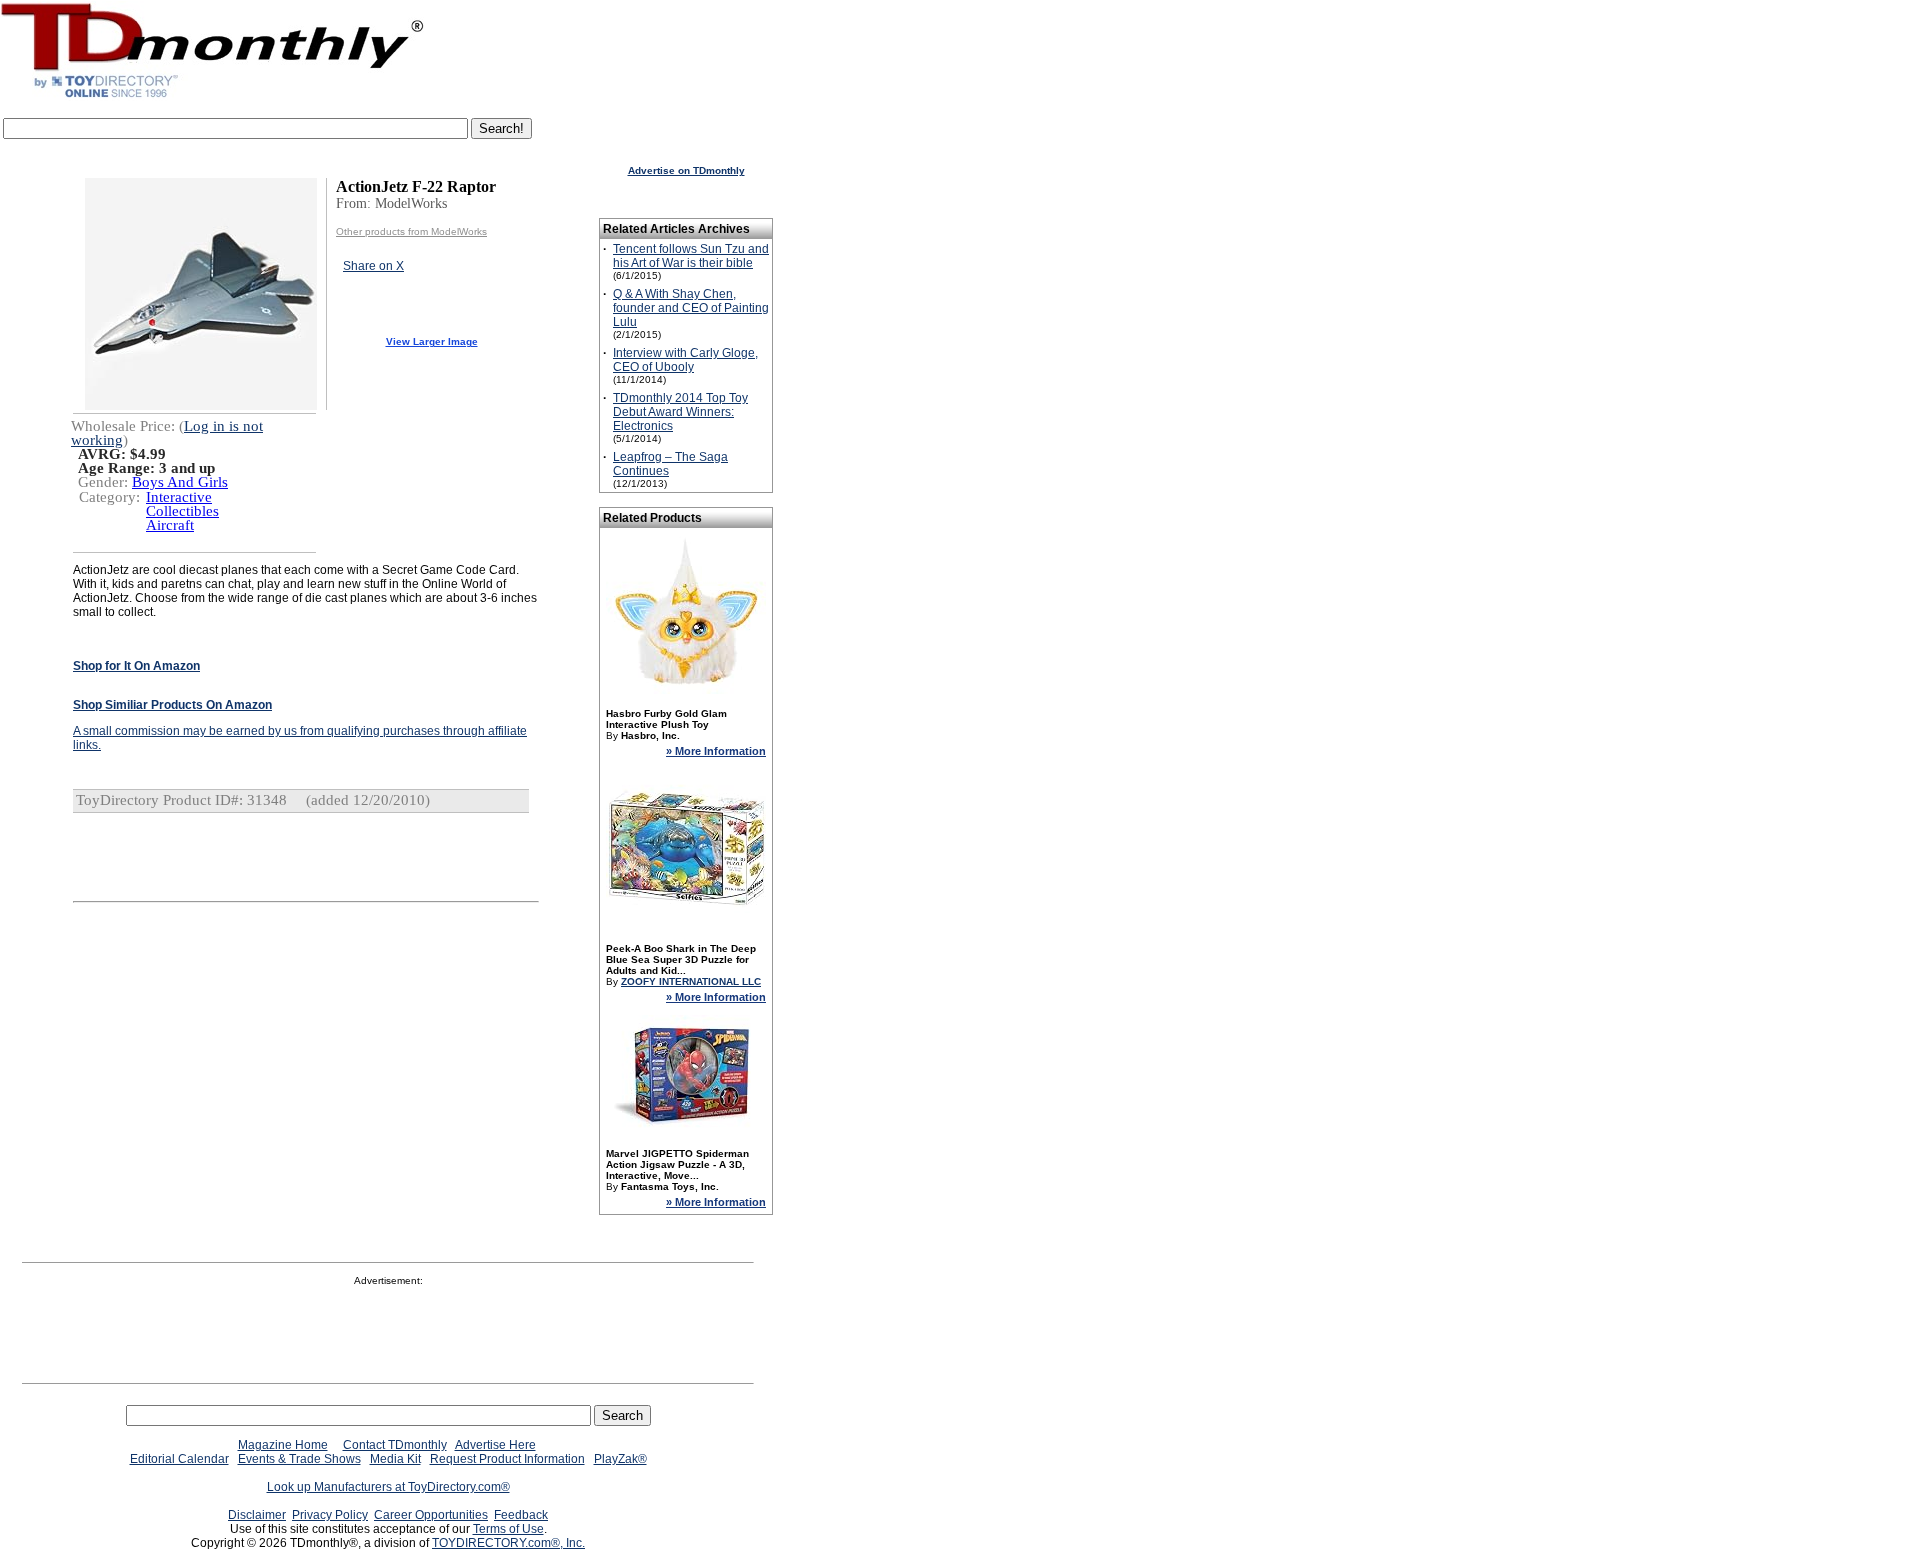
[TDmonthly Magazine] (212, 97)
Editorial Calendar (179, 1459)
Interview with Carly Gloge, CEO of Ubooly (685, 360)
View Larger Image (432, 341)
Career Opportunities (431, 1515)
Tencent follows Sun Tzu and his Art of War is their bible (691, 256)
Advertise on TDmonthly (686, 170)
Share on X (373, 266)
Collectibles (182, 511)
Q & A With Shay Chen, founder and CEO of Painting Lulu (691, 308)
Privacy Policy (330, 1515)
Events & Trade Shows (299, 1459)
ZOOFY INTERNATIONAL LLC (691, 981)
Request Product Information (507, 1459)
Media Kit (395, 1459)
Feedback (521, 1515)
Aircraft (170, 525)
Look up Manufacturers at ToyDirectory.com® (388, 1487)
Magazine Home (283, 1445)
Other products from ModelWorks (411, 231)
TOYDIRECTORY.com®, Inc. (508, 1543)
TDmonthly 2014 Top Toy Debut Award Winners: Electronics (680, 412)
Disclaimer (257, 1515)
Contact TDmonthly (395, 1445)
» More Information (716, 751)
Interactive (179, 497)
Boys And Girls (180, 482)
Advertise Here (495, 1445)
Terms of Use (508, 1529)
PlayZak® (620, 1459)
